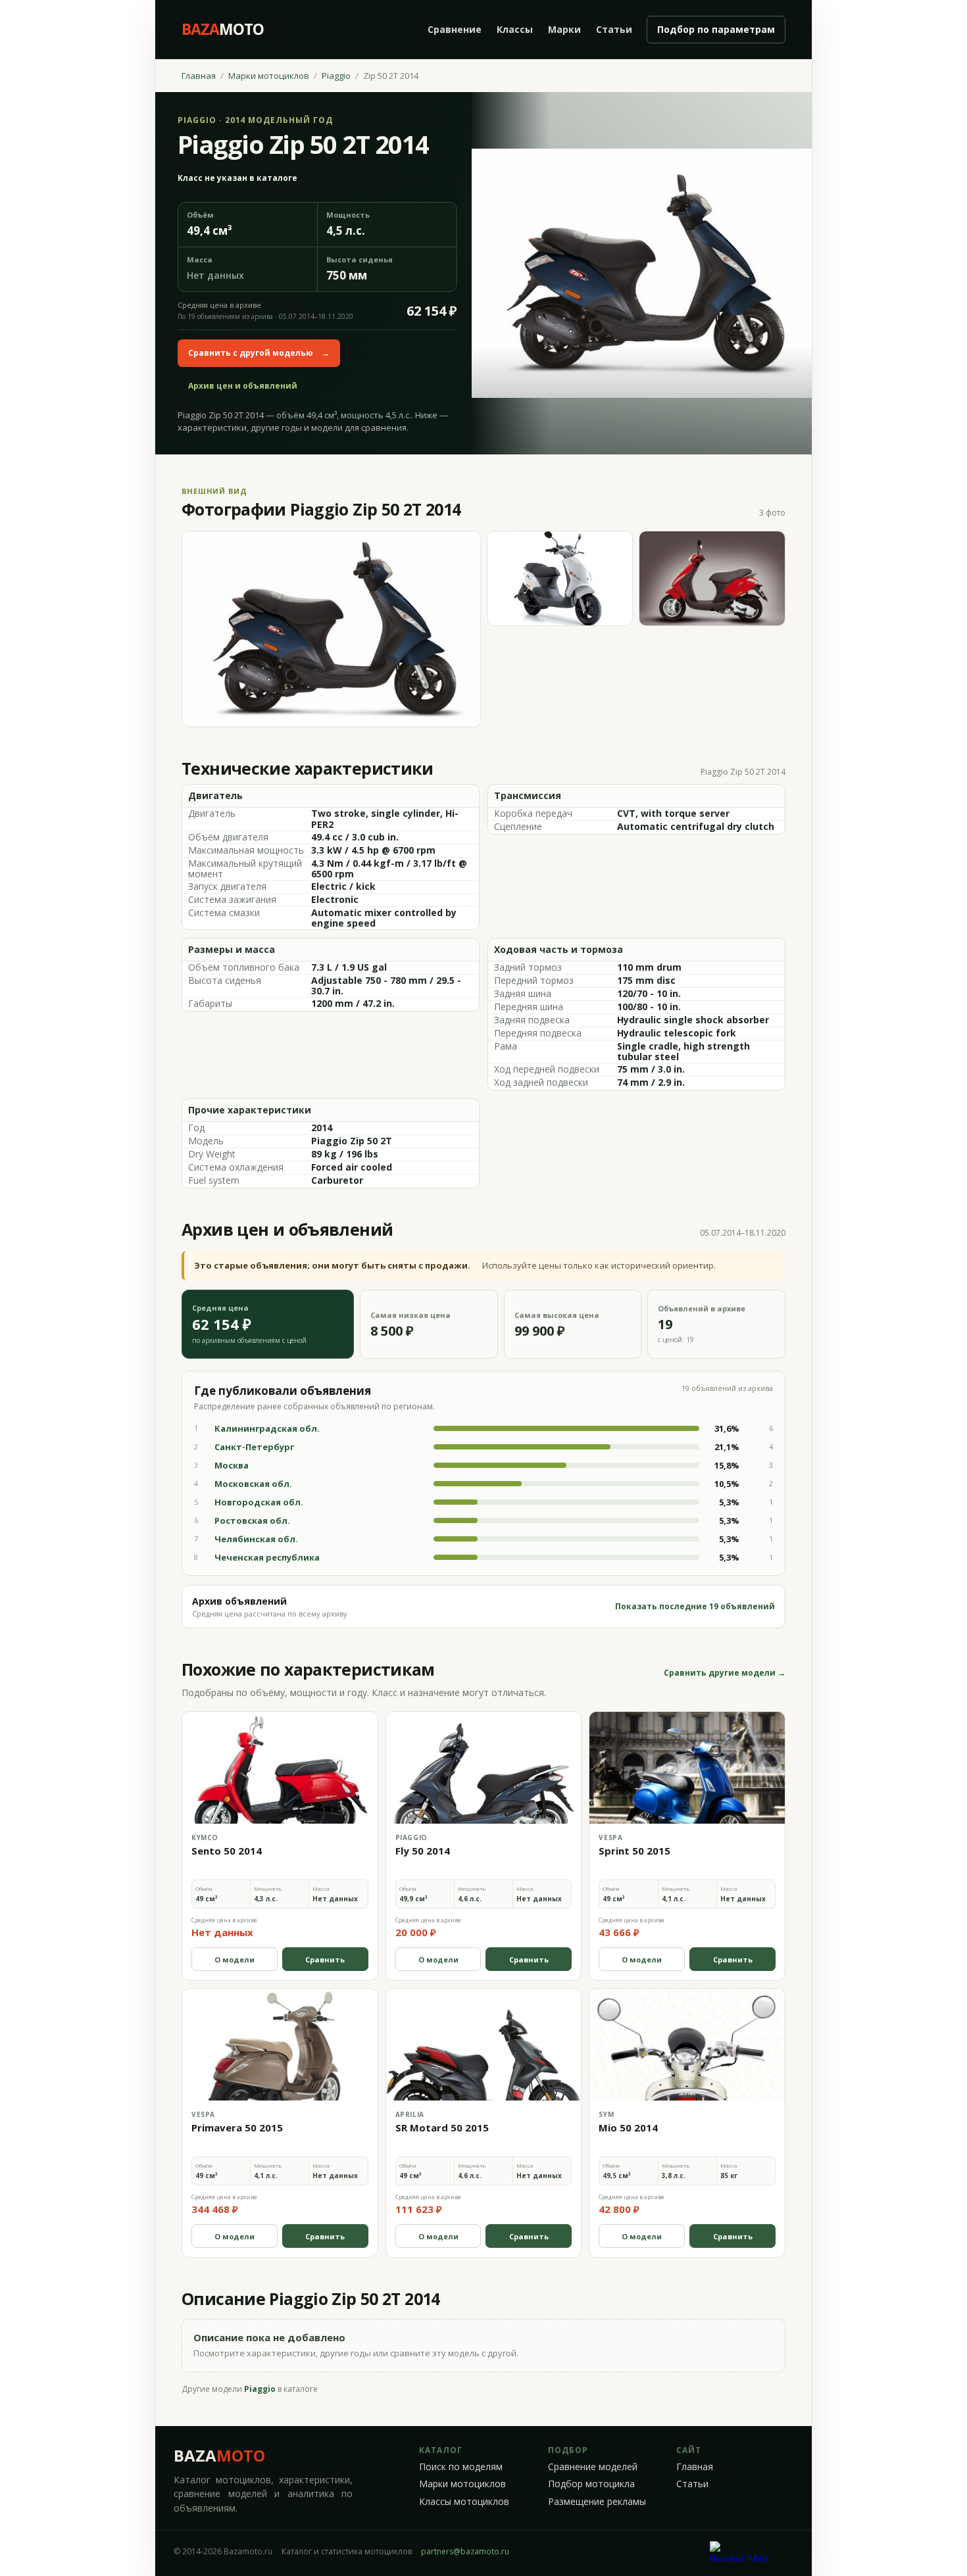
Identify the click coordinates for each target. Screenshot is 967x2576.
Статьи (614, 29)
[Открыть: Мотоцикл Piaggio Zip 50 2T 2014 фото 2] (560, 578)
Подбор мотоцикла (591, 2484)
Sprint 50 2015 (634, 1851)
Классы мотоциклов (464, 2502)
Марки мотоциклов (269, 76)
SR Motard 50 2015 (442, 2127)
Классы (515, 29)
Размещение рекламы (597, 2502)
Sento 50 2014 (227, 1851)
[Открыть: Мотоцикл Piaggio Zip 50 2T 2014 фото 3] (712, 578)
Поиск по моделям (461, 2467)
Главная (199, 76)
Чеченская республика (267, 1557)
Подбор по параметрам (716, 29)
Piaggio (336, 76)
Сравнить (325, 1959)
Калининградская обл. (267, 1428)
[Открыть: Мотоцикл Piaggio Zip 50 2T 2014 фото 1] (331, 629)
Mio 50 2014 (628, 2127)
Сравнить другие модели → (725, 1673)
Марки (564, 29)
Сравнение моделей (593, 2467)
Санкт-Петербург (254, 1447)
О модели (235, 1959)
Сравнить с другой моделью (259, 353)
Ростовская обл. (252, 1520)
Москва (232, 1465)
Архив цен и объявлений (243, 386)
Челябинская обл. (256, 1539)
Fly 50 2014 (423, 1851)
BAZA (219, 2455)
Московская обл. (253, 1484)
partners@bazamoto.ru (465, 2551)
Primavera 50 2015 (237, 2127)
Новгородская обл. (259, 1502)
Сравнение (455, 29)
